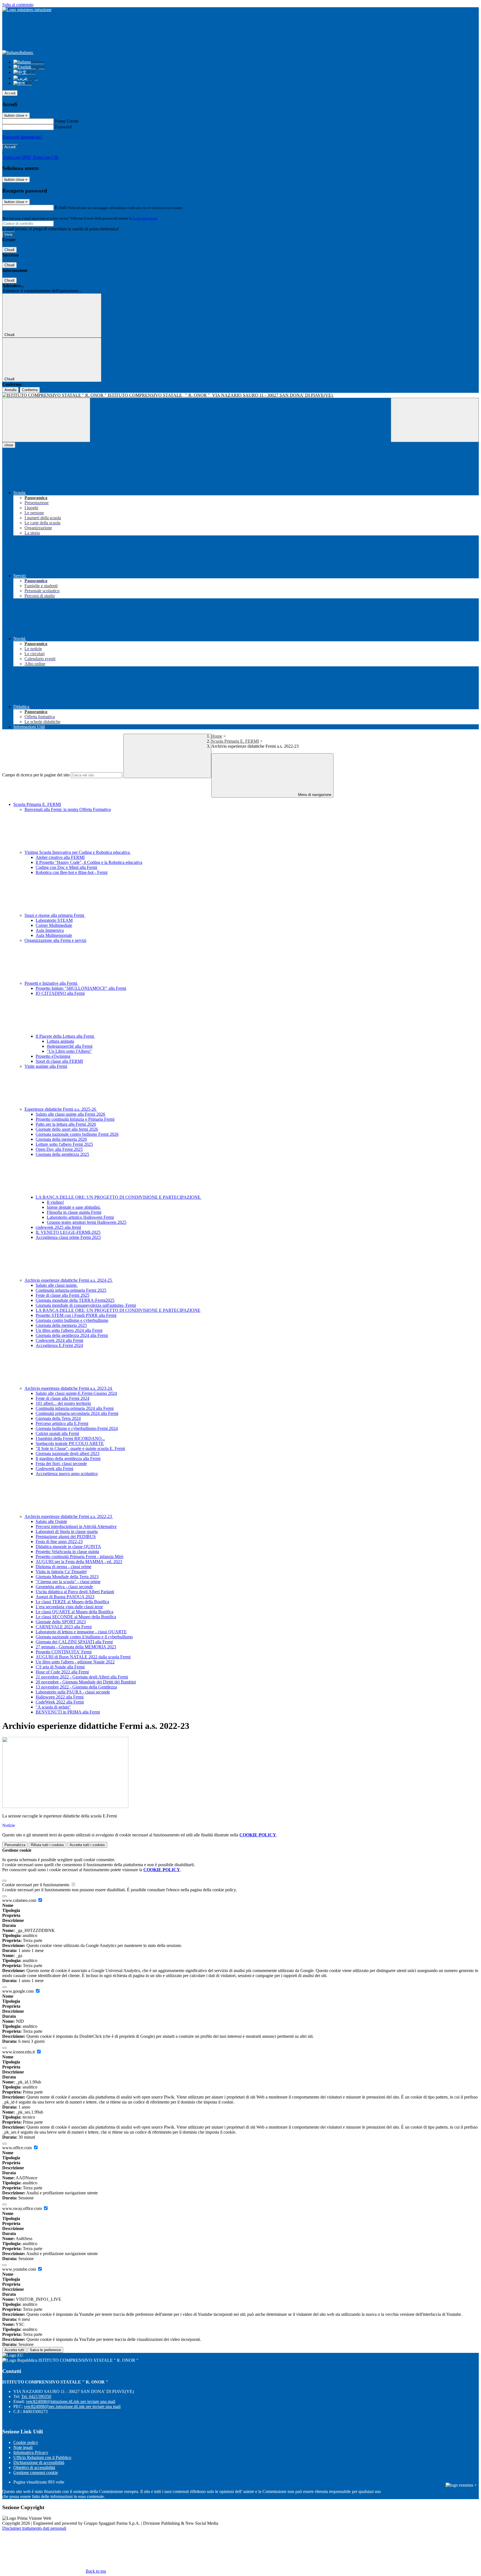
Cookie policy (26, 2442)
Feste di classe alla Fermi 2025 (62, 1295)
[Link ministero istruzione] (27, 10)
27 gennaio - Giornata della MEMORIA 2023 (76, 1647)
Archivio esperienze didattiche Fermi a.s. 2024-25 (69, 1280)
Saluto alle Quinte (51, 1521)
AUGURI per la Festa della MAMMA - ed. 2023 (79, 1562)
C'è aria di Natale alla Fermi (60, 1667)
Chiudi (9, 250)
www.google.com (19, 1991)
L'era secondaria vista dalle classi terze (69, 1607)
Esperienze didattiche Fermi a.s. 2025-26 (61, 1109)
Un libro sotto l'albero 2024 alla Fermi (69, 1330)
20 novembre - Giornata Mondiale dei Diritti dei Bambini (86, 1682)
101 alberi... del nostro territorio (63, 1403)
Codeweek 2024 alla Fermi (59, 1340)
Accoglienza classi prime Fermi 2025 (68, 1237)
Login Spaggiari (145, 218)
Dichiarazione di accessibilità (39, 2462)
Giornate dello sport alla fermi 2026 (67, 1129)
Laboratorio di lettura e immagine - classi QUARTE (81, 1632)
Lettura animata (60, 1041)
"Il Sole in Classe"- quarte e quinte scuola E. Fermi (80, 1448)
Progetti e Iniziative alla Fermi (51, 983)
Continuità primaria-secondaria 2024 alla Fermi (77, 1413)
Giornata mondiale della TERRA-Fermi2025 (75, 1300)
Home (217, 736)
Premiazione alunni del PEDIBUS (66, 1536)
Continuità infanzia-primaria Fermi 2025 (71, 1290)
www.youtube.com (20, 2269)
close (9, 445)
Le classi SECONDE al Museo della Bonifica (76, 1617)
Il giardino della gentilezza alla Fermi (68, 1458)
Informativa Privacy (31, 2452)
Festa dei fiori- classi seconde (61, 1464)
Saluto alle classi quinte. (57, 1285)
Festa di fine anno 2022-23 (59, 1542)
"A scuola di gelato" (53, 1707)
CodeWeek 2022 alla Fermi (60, 1702)
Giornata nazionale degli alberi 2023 (68, 1453)
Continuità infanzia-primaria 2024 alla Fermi (75, 1408)
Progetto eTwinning (53, 1056)
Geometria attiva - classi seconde (64, 1587)
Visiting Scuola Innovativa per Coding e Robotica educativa (78, 852)
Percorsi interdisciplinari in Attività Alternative (76, 1526)
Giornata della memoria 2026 (61, 1139)
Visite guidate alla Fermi (46, 1066)
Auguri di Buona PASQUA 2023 (65, 1597)
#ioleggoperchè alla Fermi (70, 1046)
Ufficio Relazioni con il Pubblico (42, 2457)
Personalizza (15, 1845)
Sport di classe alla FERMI (59, 1061)
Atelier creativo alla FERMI (60, 857)
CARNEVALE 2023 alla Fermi (64, 1627)
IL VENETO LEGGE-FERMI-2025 (68, 1232)
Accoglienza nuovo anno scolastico (67, 1474)
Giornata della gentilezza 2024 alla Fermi (72, 1335)
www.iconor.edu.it (19, 2052)
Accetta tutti (87, 1845)
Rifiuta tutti (47, 1845)
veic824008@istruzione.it (71, 2401)
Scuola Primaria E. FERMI (235, 741)
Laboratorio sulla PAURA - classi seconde (73, 1692)
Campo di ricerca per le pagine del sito (36, 775)
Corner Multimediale (54, 925)
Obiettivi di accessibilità (34, 2467)
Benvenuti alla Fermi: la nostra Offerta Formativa (68, 809)
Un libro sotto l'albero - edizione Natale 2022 (75, 1662)
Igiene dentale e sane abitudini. (74, 1207)
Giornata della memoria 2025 (61, 1325)
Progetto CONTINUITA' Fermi (64, 1652)
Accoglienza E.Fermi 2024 (59, 1345)
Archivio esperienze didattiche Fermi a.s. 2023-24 (69, 1388)
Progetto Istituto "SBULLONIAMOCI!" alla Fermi (81, 988)
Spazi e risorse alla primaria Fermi (55, 915)
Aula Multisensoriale (54, 935)
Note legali (23, 2447)
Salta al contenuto (18, 5)
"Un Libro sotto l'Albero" (69, 1051)
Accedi (10, 93)
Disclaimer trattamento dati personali (34, 2528)
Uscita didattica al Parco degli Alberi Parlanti (75, 1592)
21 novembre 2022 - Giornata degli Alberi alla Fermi (82, 1677)
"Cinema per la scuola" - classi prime (68, 1582)
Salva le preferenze (45, 2350)
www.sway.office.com (23, 2208)
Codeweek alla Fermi (54, 1469)
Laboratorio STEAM (54, 920)
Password (63, 127)
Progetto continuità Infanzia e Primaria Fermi (75, 1119)
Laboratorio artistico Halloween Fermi (80, 1217)
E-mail (61, 207)
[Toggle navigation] (46, 420)
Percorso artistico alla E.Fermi (62, 1423)
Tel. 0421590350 (36, 2396)
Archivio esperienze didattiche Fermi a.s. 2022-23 (69, 1516)
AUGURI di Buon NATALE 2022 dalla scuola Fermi (83, 1657)
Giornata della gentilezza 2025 (62, 1154)
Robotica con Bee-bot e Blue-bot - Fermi (72, 872)
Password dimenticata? (22, 137)
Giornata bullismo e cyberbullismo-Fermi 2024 (77, 1428)
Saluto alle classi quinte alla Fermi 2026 (70, 1114)
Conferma (30, 390)
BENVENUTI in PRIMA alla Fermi (68, 1712)
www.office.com (18, 2148)
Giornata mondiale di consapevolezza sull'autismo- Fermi (86, 1305)
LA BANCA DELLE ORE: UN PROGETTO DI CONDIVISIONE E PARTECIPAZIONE (119, 1197)
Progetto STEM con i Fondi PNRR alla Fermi (76, 1315)
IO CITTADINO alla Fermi (60, 993)
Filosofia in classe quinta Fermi (74, 1212)
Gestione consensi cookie (36, 2473)
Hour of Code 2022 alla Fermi (62, 1672)
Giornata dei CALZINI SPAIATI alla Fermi (74, 1642)
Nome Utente (67, 121)
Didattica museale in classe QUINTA (68, 1547)
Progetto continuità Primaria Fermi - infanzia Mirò (79, 1557)
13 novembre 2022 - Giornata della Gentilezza (76, 1687)
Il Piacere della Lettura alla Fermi (65, 1036)
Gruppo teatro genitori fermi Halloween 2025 (87, 1222)
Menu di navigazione (314, 795)
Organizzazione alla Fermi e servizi (55, 940)
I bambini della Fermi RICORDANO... (70, 1438)
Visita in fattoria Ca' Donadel (61, 1572)
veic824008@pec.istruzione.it (72, 2406)
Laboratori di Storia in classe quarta (67, 1531)
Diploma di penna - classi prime (63, 1567)
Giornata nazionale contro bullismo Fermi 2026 (77, 1134)
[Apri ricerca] (435, 420)
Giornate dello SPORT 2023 (61, 1622)
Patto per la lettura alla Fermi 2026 (66, 1124)
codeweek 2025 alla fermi (58, 1227)
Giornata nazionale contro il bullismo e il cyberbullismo (84, 1637)
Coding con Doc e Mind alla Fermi (66, 867)
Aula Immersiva (50, 930)
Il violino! (55, 1202)
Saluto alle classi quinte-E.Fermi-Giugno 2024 (76, 1393)
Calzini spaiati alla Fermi (57, 1433)
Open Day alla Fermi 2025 (59, 1149)
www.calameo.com (20, 1900)
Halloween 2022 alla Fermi (60, 1697)
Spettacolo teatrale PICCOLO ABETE (70, 1443)
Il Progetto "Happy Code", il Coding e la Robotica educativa (89, 862)
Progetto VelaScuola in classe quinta (67, 1552)
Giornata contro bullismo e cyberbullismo (72, 1320)
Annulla (10, 390)
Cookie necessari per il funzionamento (36, 1885)
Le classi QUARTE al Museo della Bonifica (74, 1612)
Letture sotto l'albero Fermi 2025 (64, 1144)
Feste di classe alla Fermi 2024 (62, 1398)
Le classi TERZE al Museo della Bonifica (72, 1602)
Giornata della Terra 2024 (58, 1418)
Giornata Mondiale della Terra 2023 (67, 1577)
